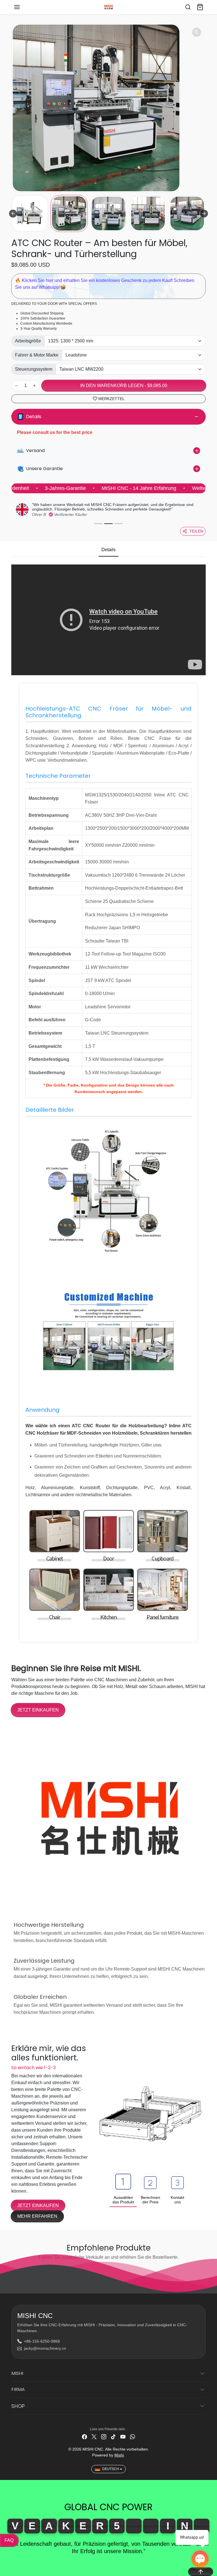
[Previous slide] (13, 214)
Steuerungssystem (34, 369)
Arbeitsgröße (28, 341)
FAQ (9, 2540)
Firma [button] (18, 2389)
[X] (94, 2437)
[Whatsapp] (133, 2437)
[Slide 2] (108, 524)
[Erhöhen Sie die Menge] (34, 386)
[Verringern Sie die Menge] (16, 386)
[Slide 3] (119, 524)
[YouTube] (123, 2437)
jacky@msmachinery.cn (45, 2348)
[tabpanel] (108, 1106)
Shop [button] (18, 2406)
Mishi (119, 2455)
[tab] (108, 550)
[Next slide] (204, 214)
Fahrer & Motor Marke (37, 355)
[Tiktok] (113, 2437)
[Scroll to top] (201, 2572)
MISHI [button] (17, 2373)
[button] (23, 7)
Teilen (196, 531)
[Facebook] (84, 2437)
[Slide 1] (98, 524)
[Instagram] (104, 2437)
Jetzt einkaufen (38, 1710)
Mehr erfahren (37, 2216)
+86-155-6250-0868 (42, 2341)
